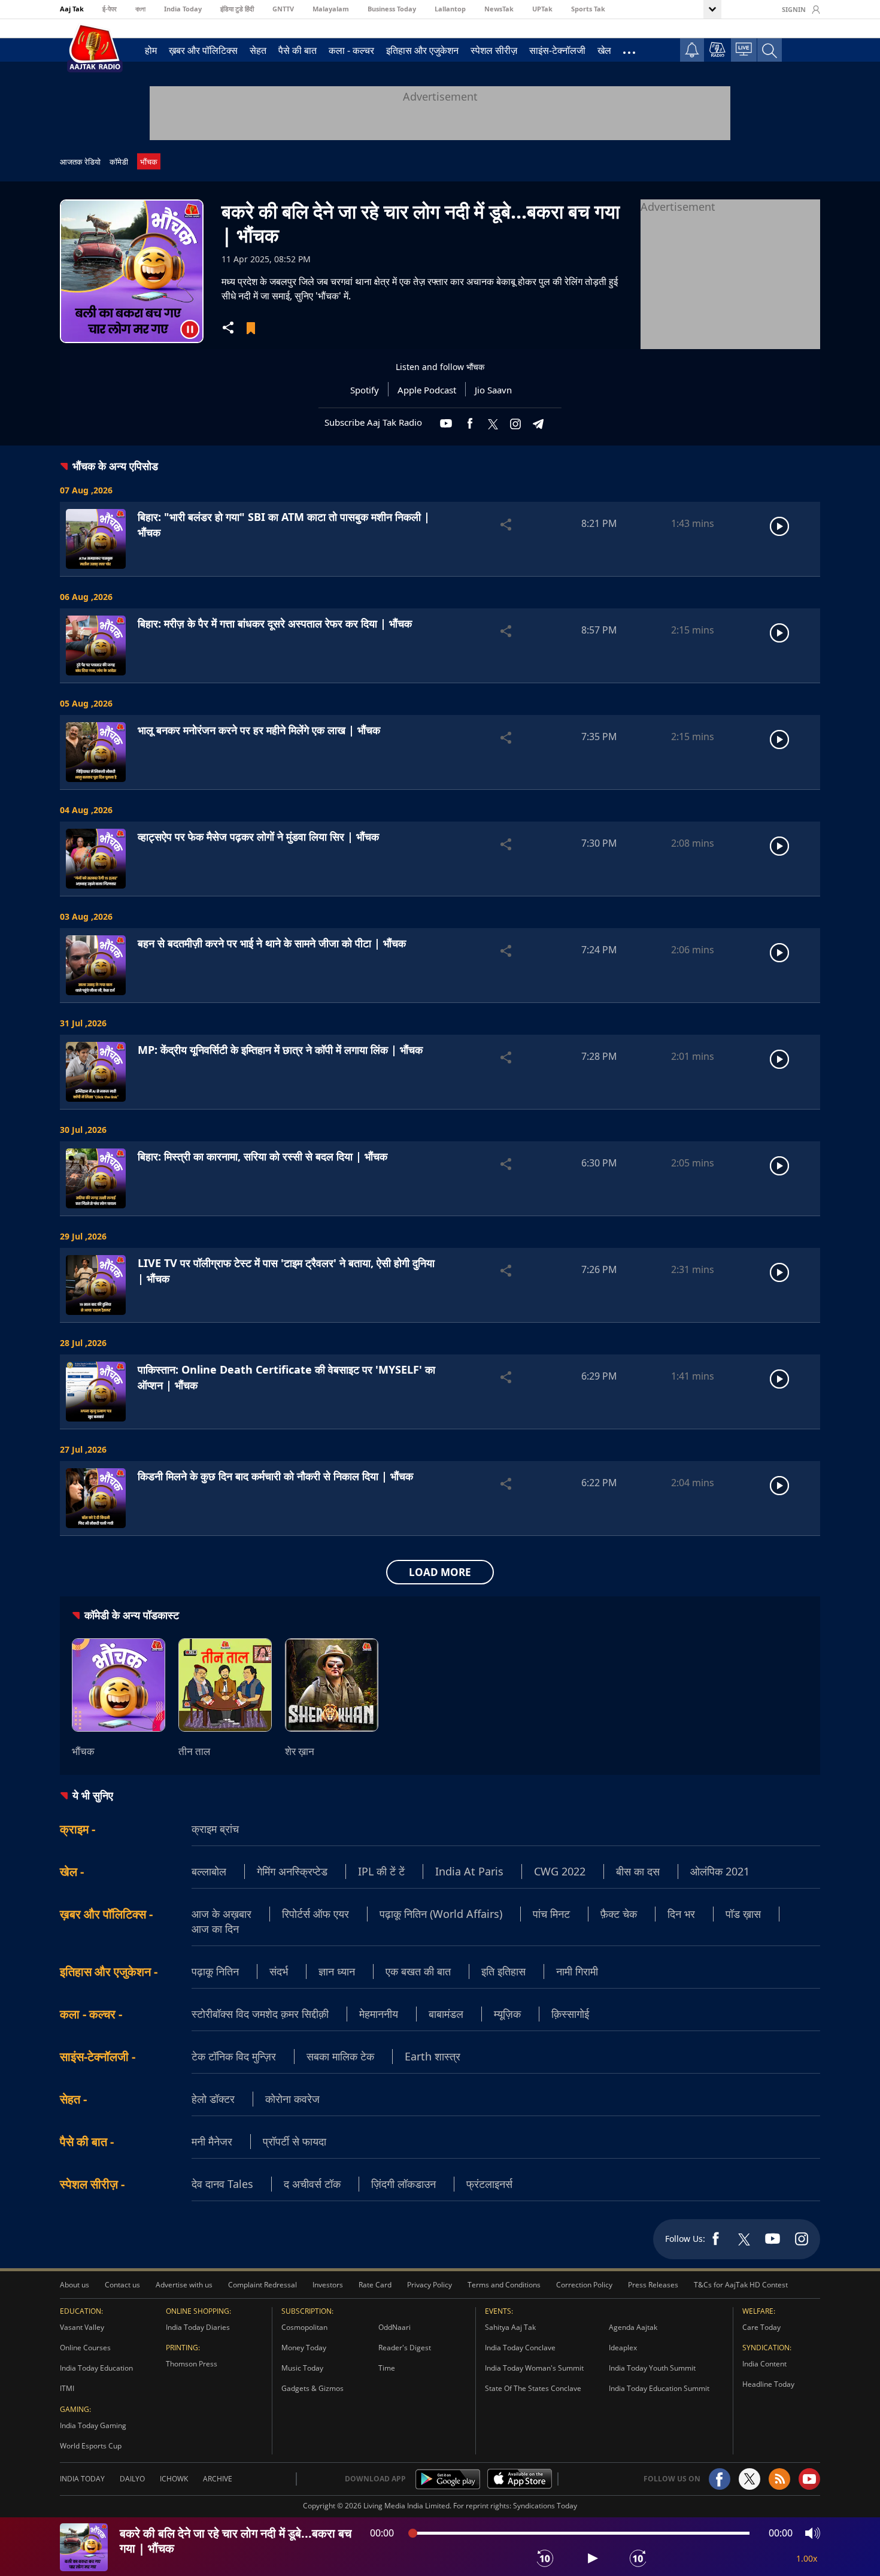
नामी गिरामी (577, 1971)
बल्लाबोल (209, 1871)
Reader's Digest (405, 2348)
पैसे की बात (298, 50)
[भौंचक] (119, 1685)
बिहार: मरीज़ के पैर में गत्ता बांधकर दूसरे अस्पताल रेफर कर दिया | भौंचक (275, 623)
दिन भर (681, 1914)
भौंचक (149, 162)
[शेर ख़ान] (332, 1685)
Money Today (304, 2348)
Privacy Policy (430, 2285)
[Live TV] (744, 49)
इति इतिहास (503, 1971)
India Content (764, 2364)
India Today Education (96, 2368)
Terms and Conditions (504, 2285)
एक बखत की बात (418, 1971)
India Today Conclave (520, 2348)
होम (151, 50)
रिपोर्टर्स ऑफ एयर (315, 1914)
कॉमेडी (119, 162)
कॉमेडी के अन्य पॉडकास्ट (132, 1615)
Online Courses (85, 2348)
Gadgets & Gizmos (312, 2388)
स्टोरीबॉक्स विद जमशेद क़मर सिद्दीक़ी (260, 2014)
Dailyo (132, 2479)
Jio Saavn (493, 390)
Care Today (761, 2327)
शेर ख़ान (300, 1751)
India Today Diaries (198, 2327)
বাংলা (140, 9)
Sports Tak (588, 9)
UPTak (542, 9)
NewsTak (499, 9)
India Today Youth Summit (652, 2368)
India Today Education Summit (659, 2388)
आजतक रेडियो (80, 162)
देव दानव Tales (222, 2184)
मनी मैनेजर (212, 2141)
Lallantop (450, 9)
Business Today (392, 9)
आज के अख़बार (221, 1914)
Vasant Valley (82, 2327)
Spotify (365, 390)
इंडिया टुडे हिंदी (237, 9)
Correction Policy (584, 2285)
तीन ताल (194, 1751)
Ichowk (174, 2479)
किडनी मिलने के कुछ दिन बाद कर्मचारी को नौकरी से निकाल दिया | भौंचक (275, 1476)
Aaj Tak (72, 9)
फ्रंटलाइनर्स (489, 2184)
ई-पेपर (110, 9)
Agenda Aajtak (633, 2327)
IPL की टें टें (381, 1871)
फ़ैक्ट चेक (619, 1914)
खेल (604, 50)
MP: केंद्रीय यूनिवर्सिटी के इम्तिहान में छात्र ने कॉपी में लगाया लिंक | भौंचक (280, 1050)
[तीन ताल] (225, 1685)
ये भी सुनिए (93, 1795)
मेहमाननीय (379, 2014)
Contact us (122, 2285)
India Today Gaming (93, 2425)
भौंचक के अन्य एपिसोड (115, 466)
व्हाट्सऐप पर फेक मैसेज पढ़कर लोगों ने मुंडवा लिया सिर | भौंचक (258, 837)
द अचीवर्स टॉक (312, 2184)
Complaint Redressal (263, 2285)
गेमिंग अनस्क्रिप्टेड (292, 1871)
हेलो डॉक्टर (213, 2099)
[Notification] (692, 50)
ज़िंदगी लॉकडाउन (403, 2184)
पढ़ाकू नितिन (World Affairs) (441, 1914)
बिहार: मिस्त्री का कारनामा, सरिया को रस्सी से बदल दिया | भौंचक (263, 1156)
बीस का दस (638, 1871)
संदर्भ (279, 1971)
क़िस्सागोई (570, 2014)
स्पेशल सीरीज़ (494, 50)
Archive (218, 2479)
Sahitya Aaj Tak (510, 2327)
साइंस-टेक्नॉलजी (557, 50)
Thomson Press (192, 2364)
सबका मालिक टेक (340, 2056)
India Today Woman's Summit (534, 2368)
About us (75, 2285)
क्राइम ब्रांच (215, 1829)
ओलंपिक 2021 (720, 1871)
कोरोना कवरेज (292, 2099)
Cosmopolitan (304, 2327)
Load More (440, 1572)
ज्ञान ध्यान (337, 1971)
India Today (183, 9)
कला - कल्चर (351, 50)
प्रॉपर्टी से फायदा (295, 2141)
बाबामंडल (446, 2014)
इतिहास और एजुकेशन (422, 50)
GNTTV (283, 9)
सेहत (258, 50)
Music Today (302, 2368)
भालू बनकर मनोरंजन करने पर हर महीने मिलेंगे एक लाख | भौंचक (259, 730)
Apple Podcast (427, 390)
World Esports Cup (91, 2446)
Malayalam (331, 9)
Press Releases (653, 2285)
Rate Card (375, 2285)
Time (387, 2368)
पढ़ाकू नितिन (215, 1971)
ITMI (67, 2388)
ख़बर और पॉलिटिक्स (203, 50)
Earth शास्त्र (433, 2056)
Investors (328, 2285)
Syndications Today (545, 2506)
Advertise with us (184, 2285)
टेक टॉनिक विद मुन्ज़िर (234, 2056)
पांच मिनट (551, 1914)
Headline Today (768, 2384)
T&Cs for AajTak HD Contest (741, 2285)
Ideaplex (623, 2348)
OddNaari (395, 2327)
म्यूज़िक (507, 2014)
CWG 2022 (560, 1871)
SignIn (794, 9)
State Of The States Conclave (533, 2388)
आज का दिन (215, 1929)
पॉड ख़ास (743, 1914)
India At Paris (469, 1871)
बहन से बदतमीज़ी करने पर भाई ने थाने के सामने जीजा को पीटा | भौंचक (272, 943)
